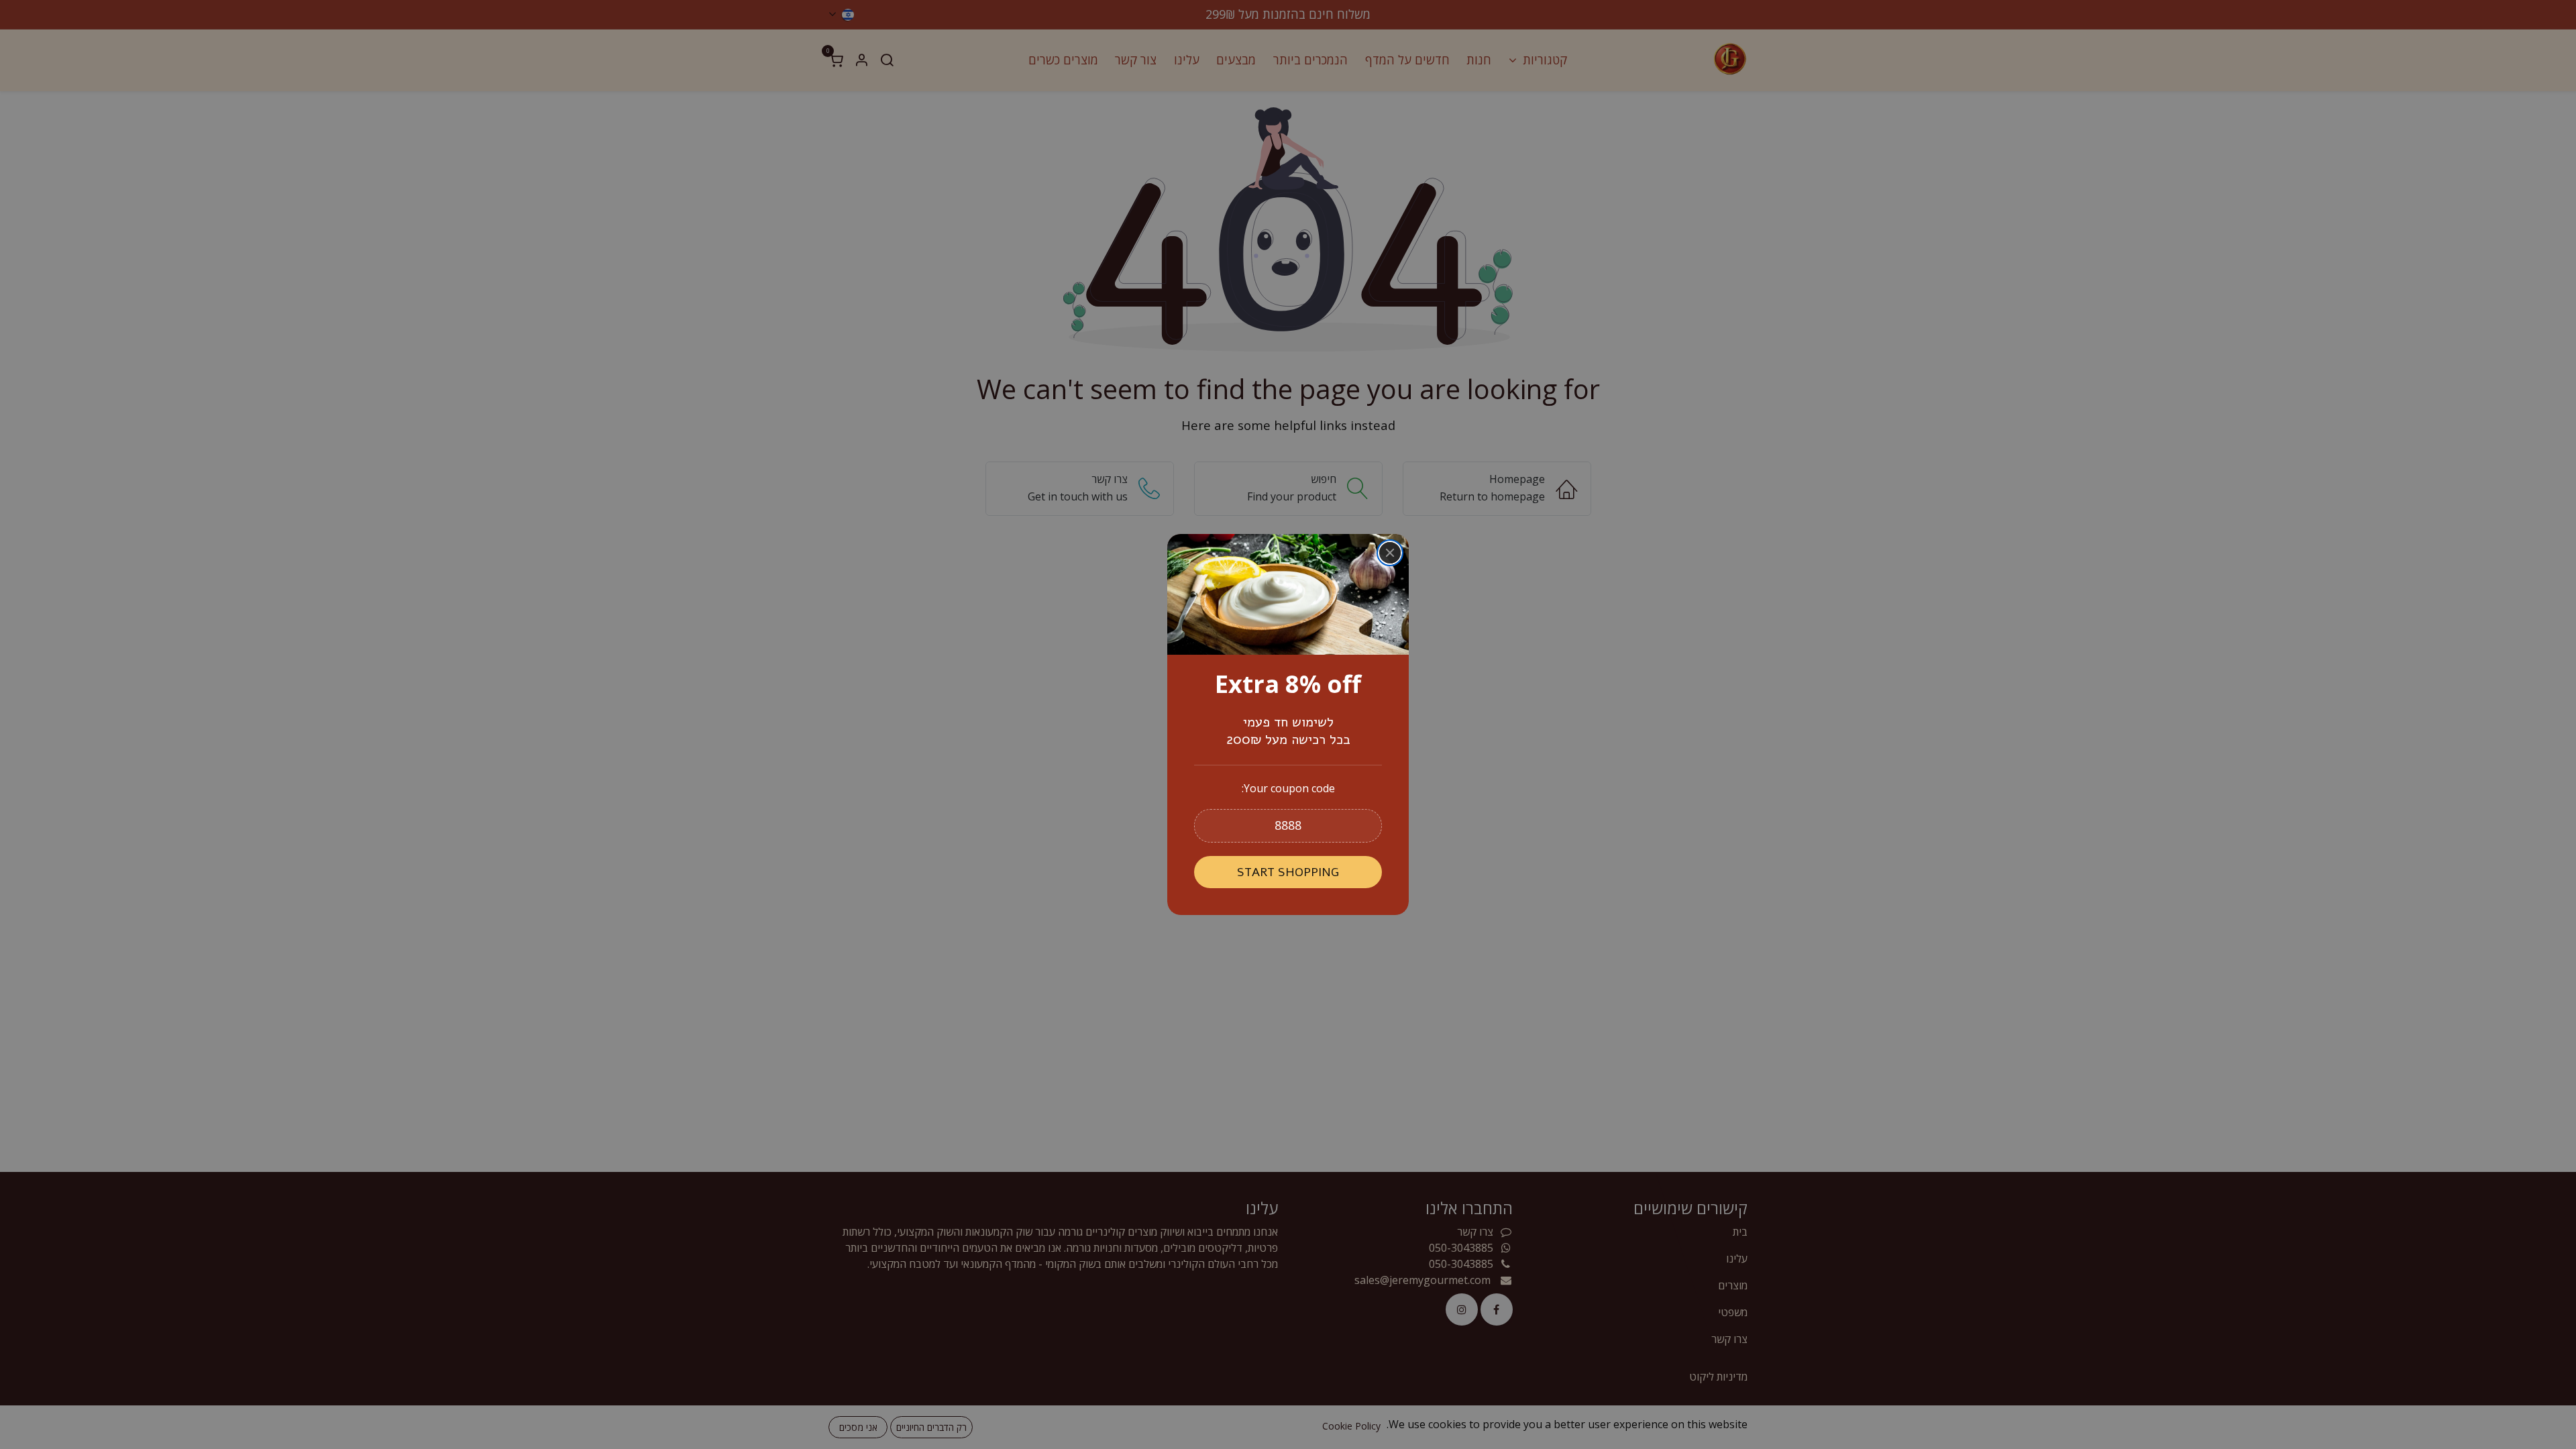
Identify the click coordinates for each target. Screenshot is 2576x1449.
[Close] (1390, 553)
